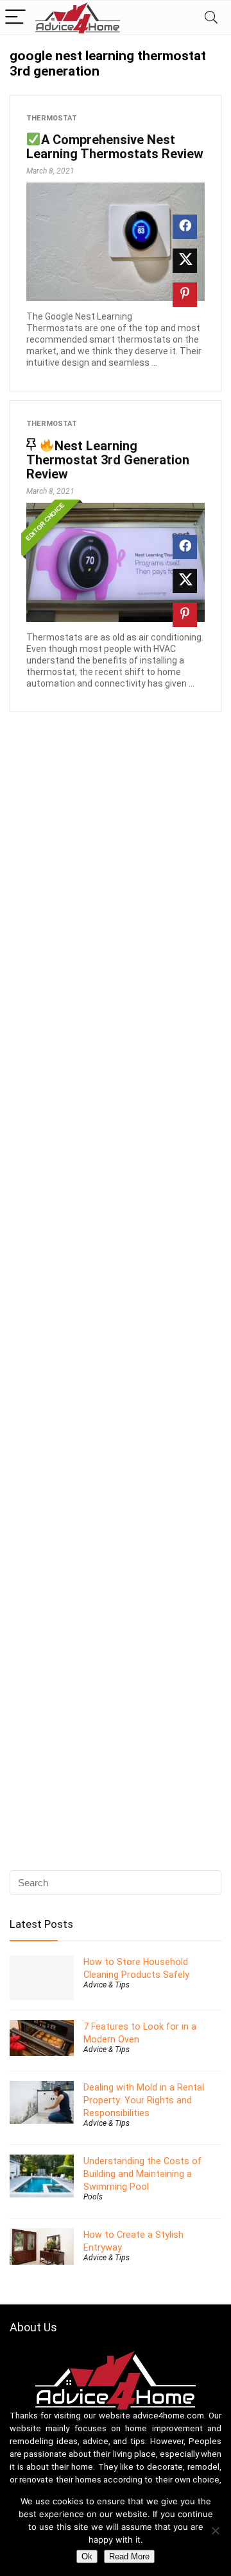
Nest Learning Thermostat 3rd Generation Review (108, 460)
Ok (87, 2556)
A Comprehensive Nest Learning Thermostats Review (115, 147)
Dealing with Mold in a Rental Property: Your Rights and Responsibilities (144, 2100)
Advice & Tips (107, 1985)
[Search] (211, 18)
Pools (93, 2197)
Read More (129, 2556)
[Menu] (15, 18)
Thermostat (52, 118)
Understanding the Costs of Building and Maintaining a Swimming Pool (142, 2174)
